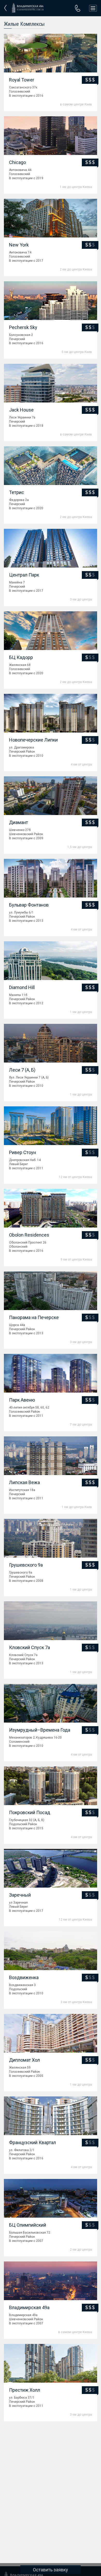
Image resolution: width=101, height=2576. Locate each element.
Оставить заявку (51, 2570)
